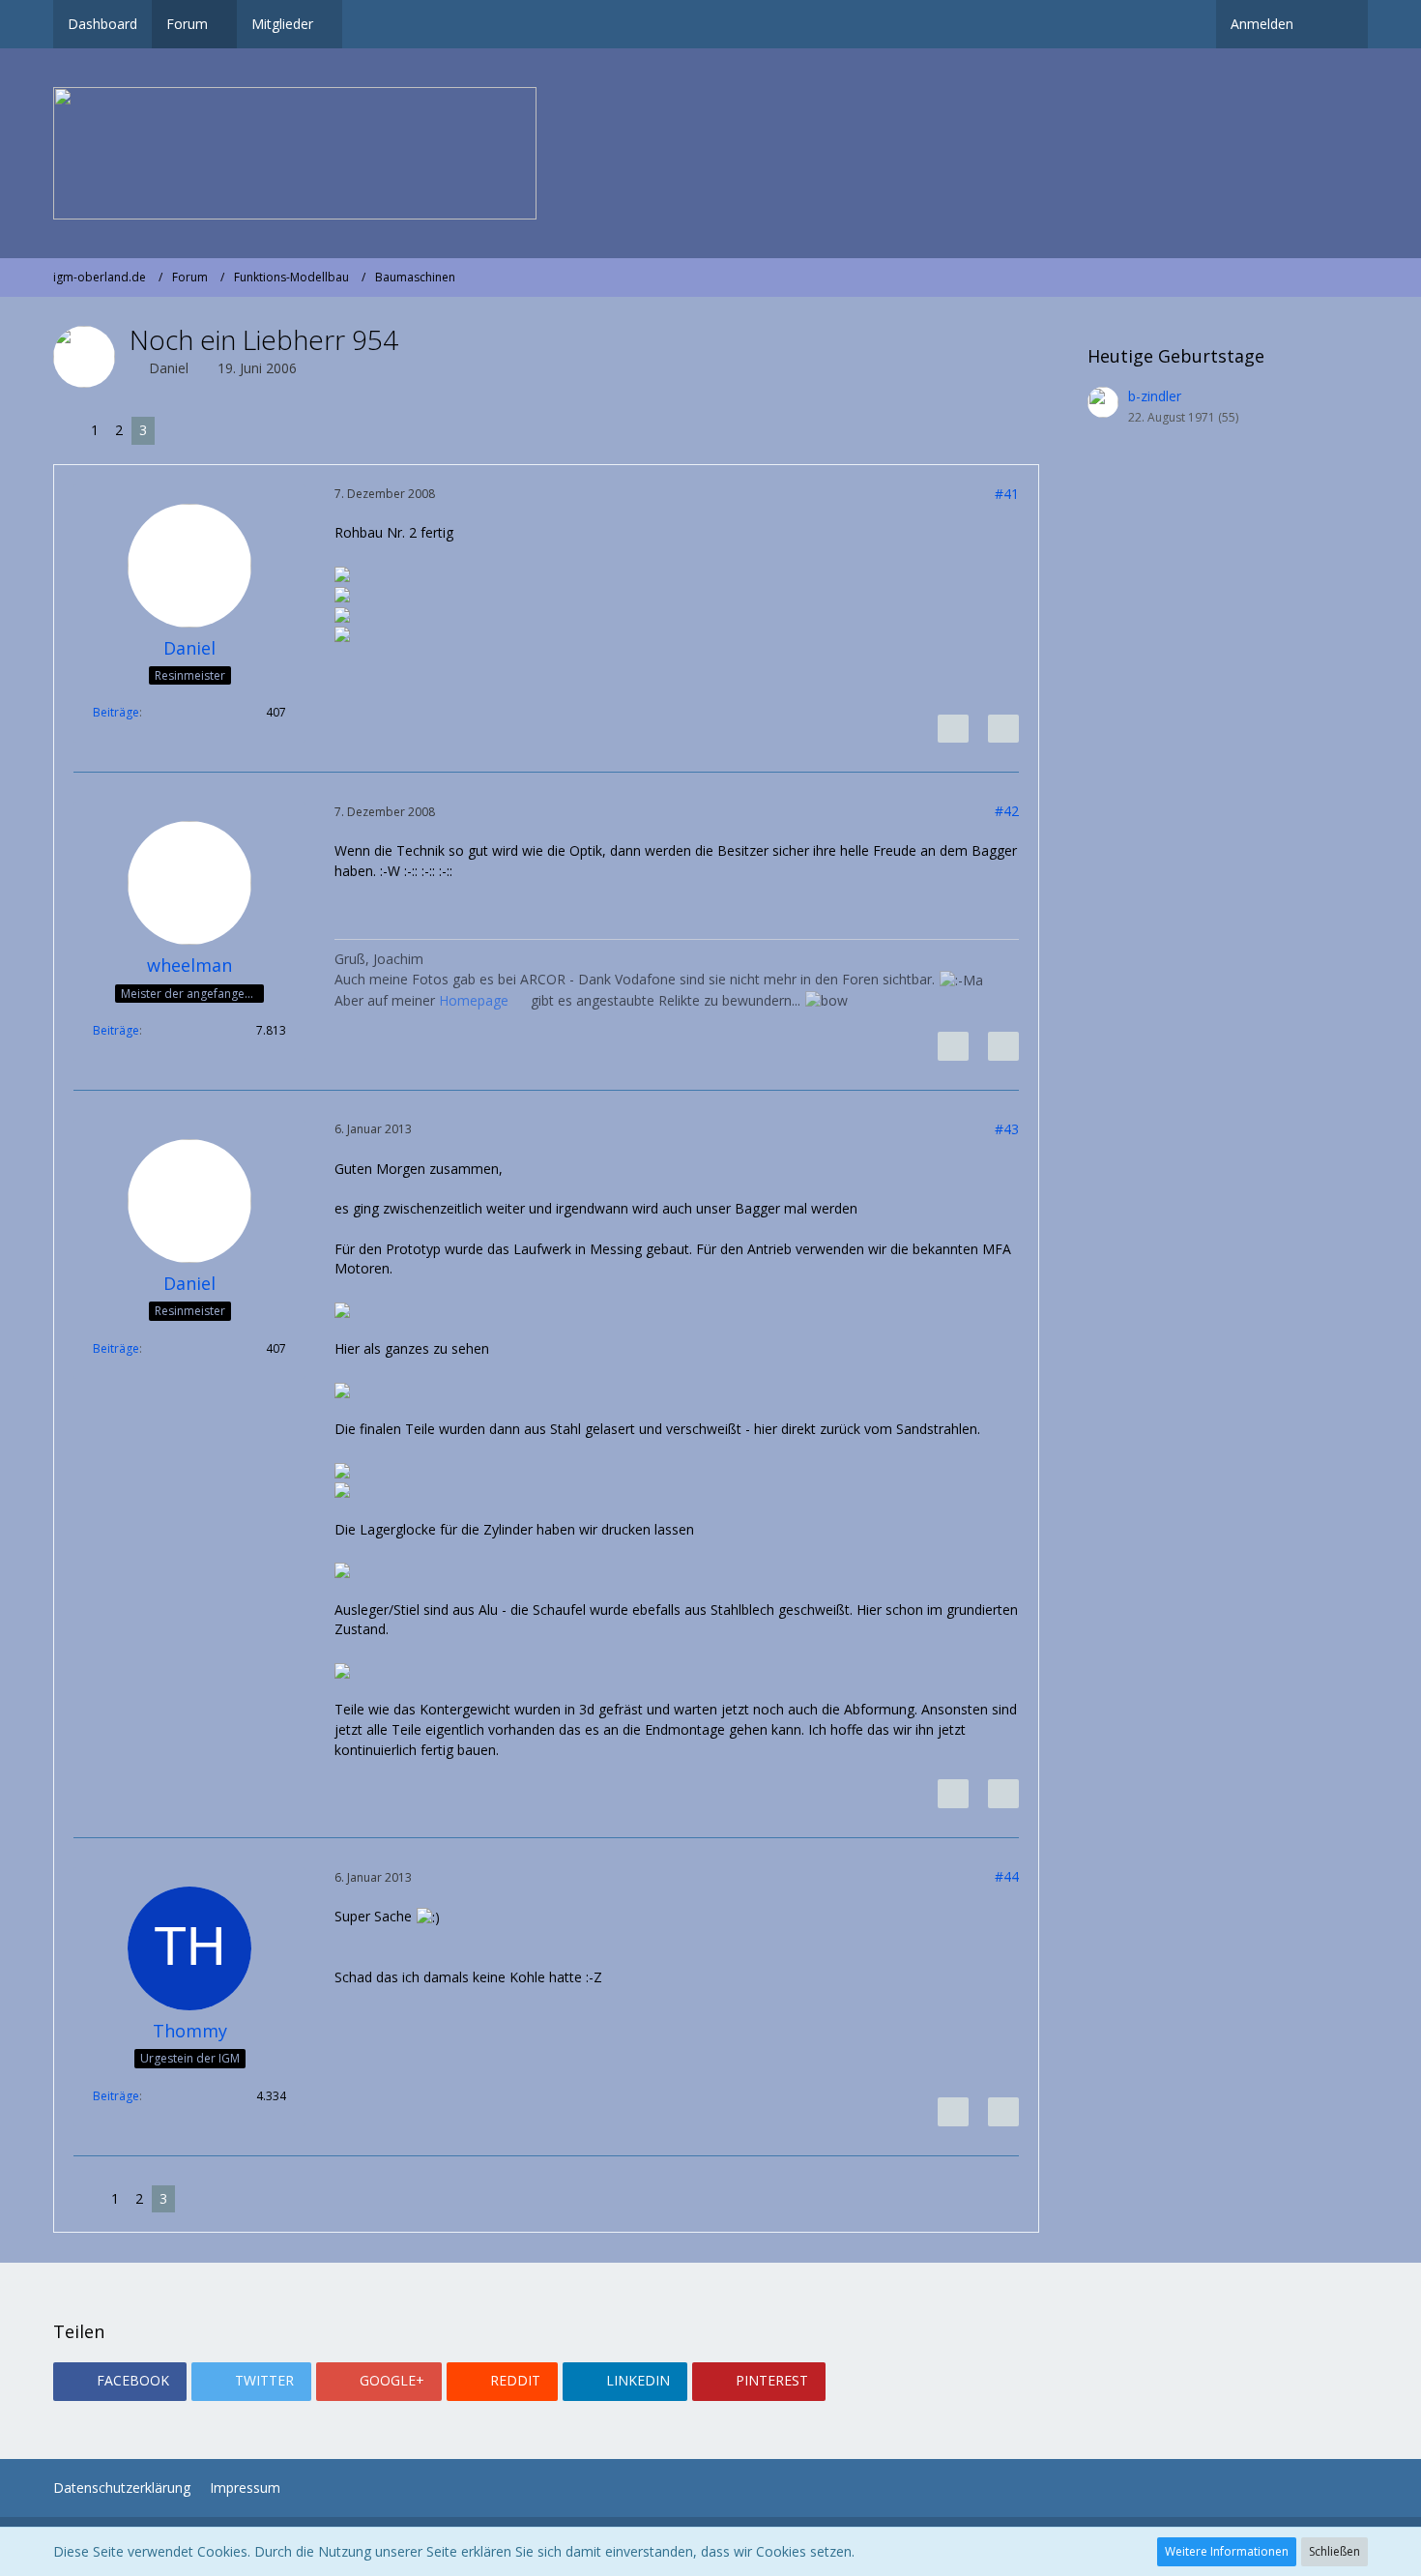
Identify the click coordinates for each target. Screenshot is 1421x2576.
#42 (1007, 811)
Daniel (169, 368)
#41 (1007, 494)
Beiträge (116, 712)
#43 (1007, 1129)
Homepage (476, 1000)
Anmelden (1262, 24)
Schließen (1334, 2551)
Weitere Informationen (1227, 2551)
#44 (1007, 1876)
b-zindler (1155, 396)
